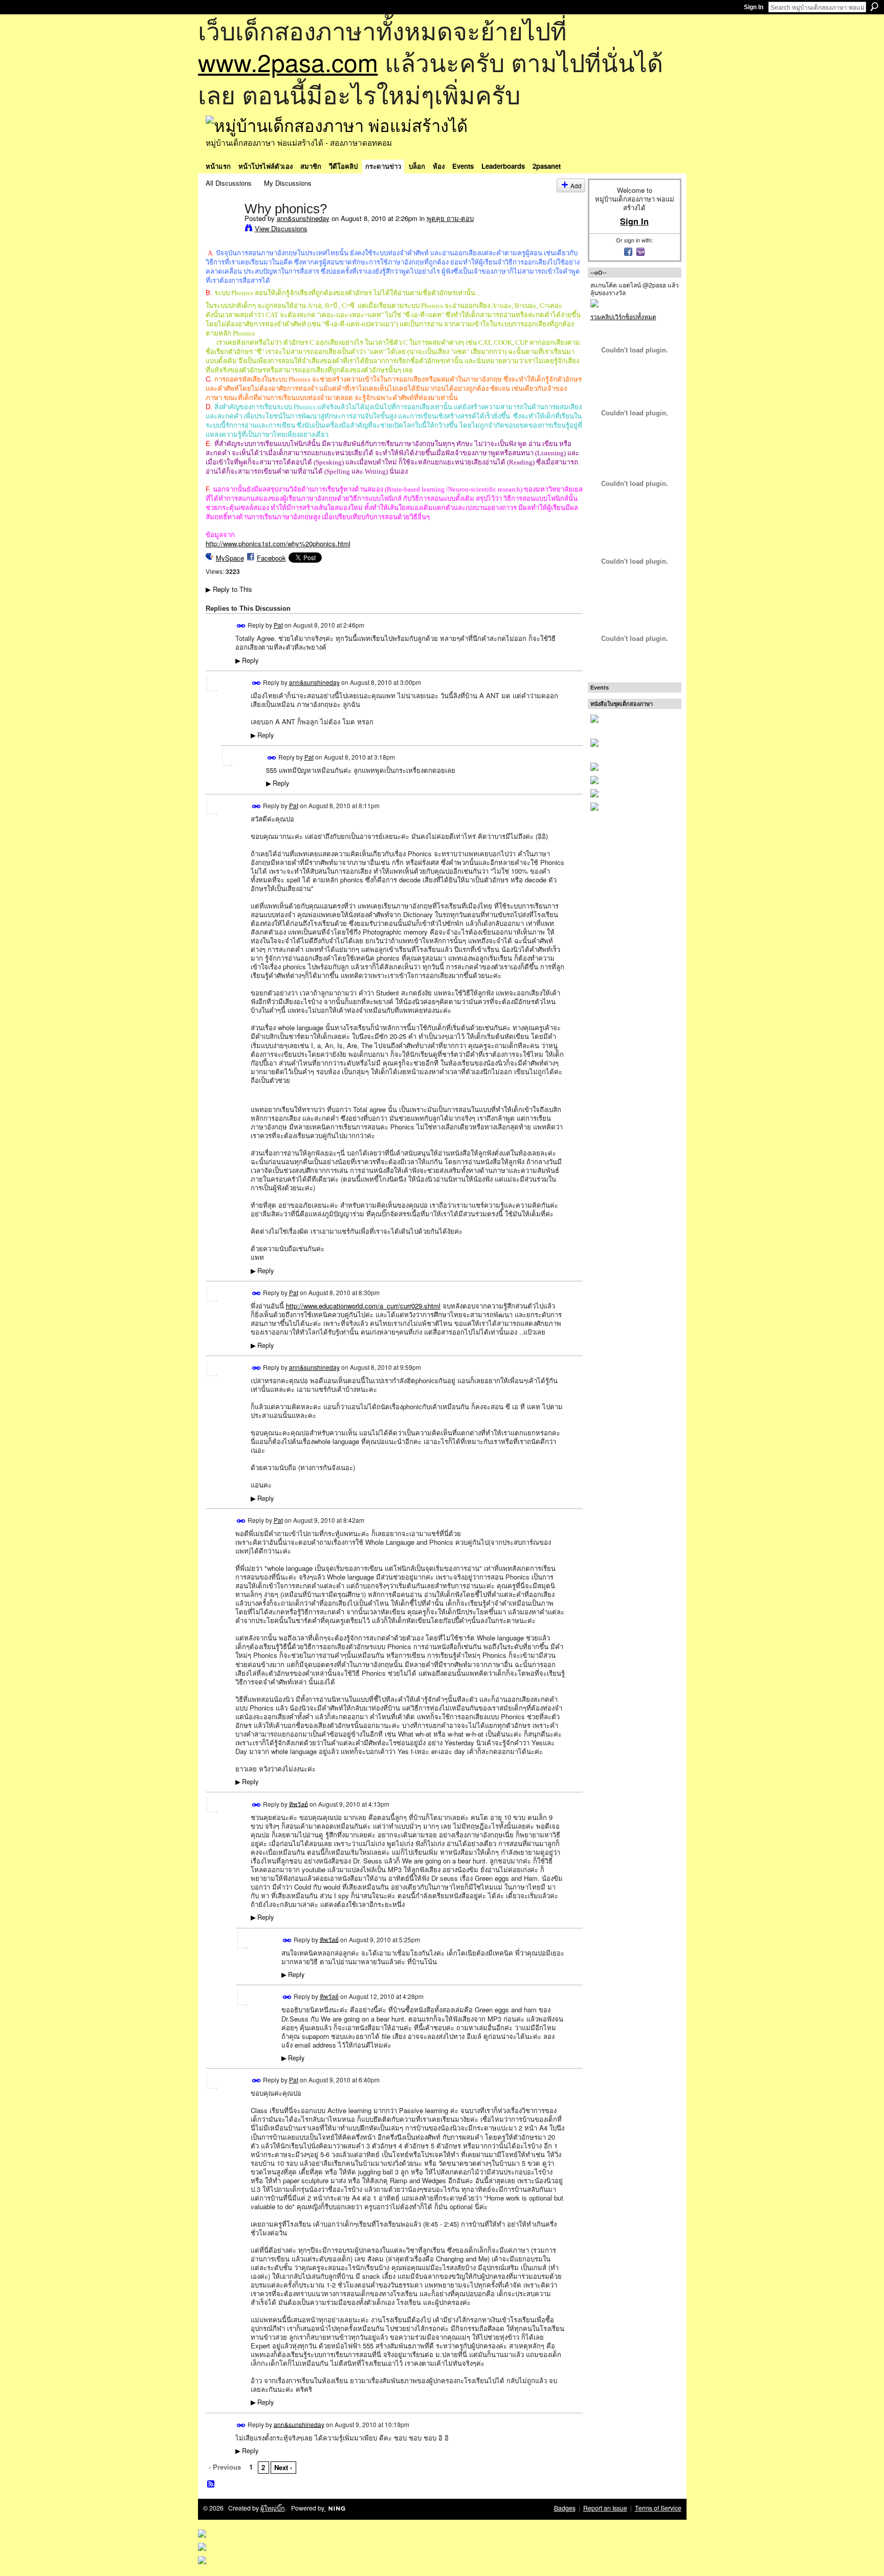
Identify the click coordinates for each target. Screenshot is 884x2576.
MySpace (230, 558)
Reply (247, 660)
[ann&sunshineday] (222, 230)
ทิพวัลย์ (299, 1803)
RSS (211, 2484)
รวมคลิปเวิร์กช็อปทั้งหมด (623, 316)
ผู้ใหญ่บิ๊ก (273, 2508)
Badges (565, 2508)
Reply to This (229, 589)
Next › (283, 2467)
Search (874, 7)
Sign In (754, 7)
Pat (278, 625)
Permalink (241, 626)
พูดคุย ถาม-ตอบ (450, 218)
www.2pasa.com (288, 62)
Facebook (271, 558)
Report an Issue (605, 2508)
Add (576, 185)
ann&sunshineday (303, 218)
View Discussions (281, 228)
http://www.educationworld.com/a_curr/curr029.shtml (363, 1306)
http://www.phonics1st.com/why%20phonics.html (278, 543)
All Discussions (229, 183)
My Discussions (288, 183)
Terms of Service (658, 2508)
